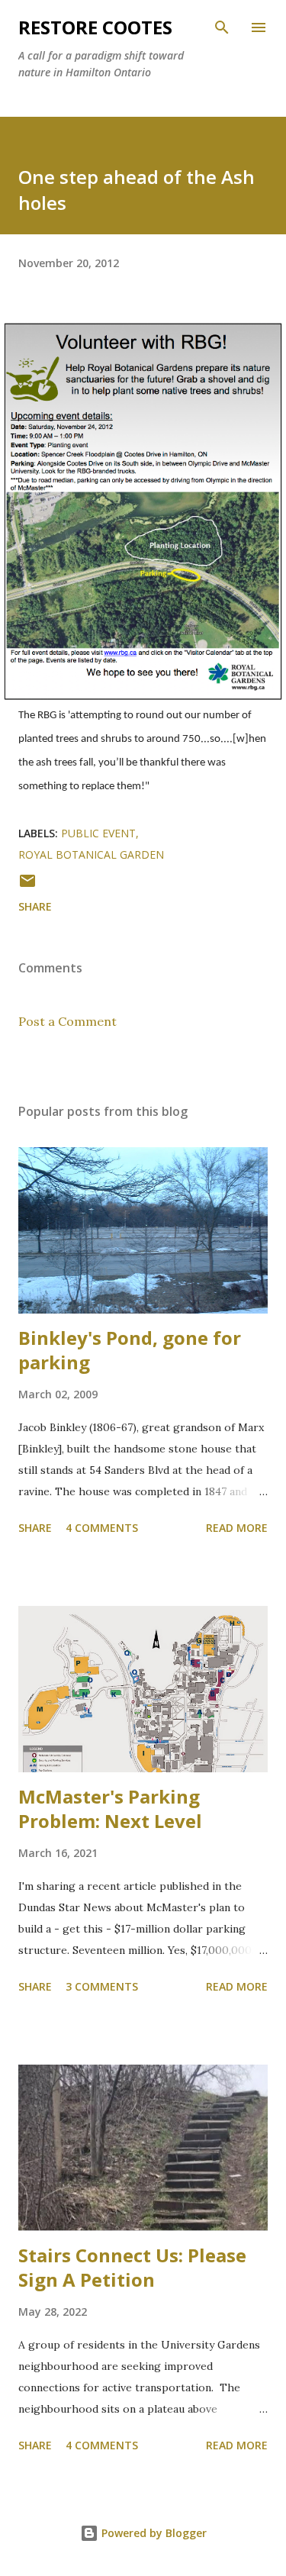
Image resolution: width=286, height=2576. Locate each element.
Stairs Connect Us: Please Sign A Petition (132, 2267)
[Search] (222, 27)
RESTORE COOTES (95, 27)
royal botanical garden (91, 854)
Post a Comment (67, 1021)
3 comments (102, 1986)
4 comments (102, 1528)
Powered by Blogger (153, 2533)
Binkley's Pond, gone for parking (130, 1350)
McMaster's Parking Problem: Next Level (110, 1809)
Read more (237, 1528)
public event (98, 833)
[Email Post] (27, 886)
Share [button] (35, 906)
